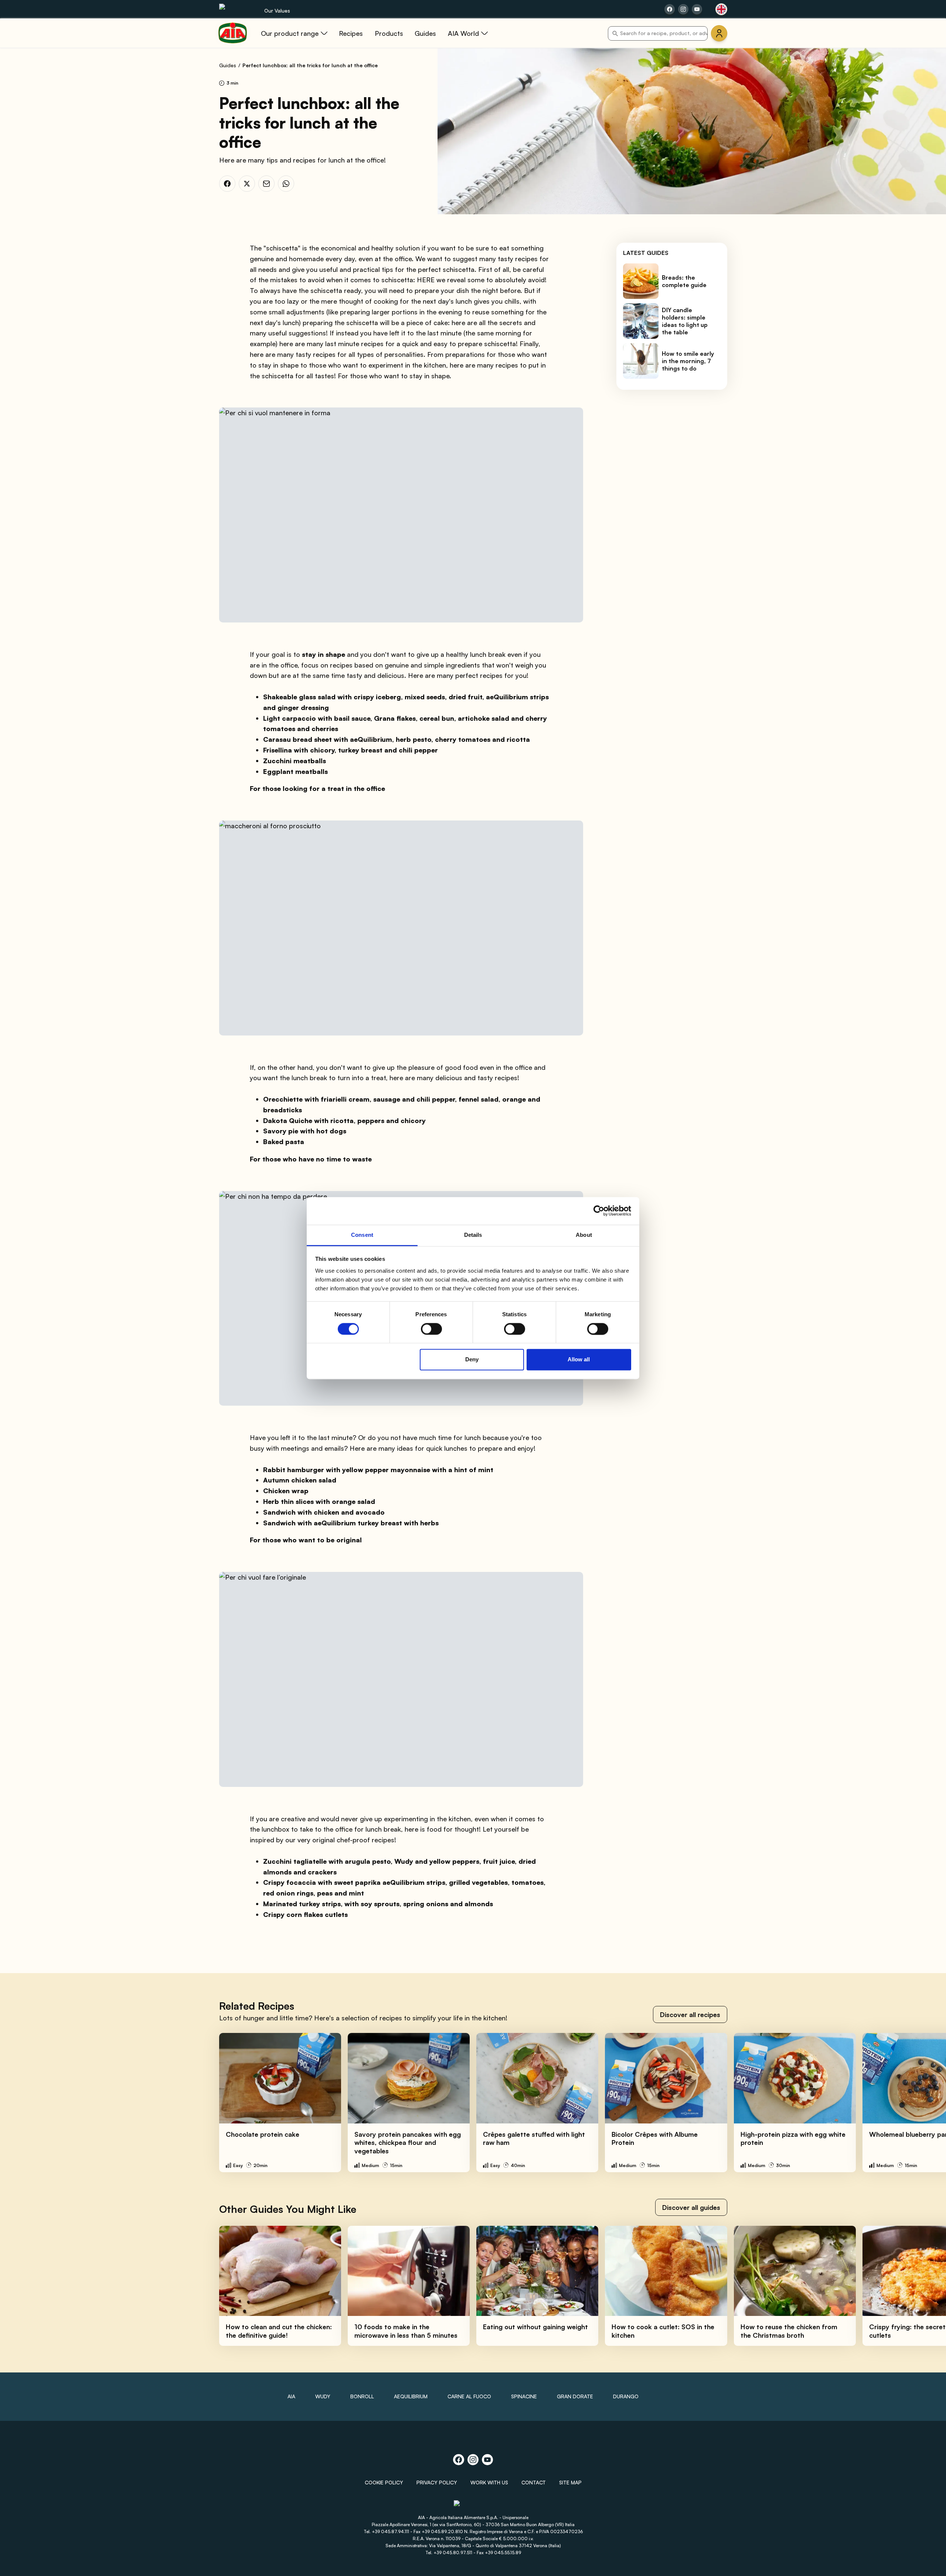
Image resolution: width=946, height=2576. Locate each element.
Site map (570, 2482)
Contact (534, 2482)
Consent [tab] (362, 1235)
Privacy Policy (437, 2482)
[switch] (431, 1329)
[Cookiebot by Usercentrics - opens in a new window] (599, 1211)
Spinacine (524, 2396)
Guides (228, 65)
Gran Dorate (575, 2396)
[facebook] (227, 184)
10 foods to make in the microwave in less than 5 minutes (406, 2331)
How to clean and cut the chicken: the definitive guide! (279, 2331)
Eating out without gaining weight (535, 2327)
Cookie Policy (384, 2482)
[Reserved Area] (719, 33)
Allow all (579, 1360)
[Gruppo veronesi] (473, 2506)
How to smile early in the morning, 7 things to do (688, 361)
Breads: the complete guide (684, 281)
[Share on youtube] (697, 9)
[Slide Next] (924, 2103)
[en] (721, 9)
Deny (472, 1360)
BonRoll (362, 2396)
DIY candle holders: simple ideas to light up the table (685, 321)
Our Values (277, 11)
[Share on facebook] (670, 9)
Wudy (323, 2396)
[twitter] (247, 184)
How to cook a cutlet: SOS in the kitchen (663, 2331)
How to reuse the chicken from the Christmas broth (789, 2331)
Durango (626, 2396)
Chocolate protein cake (263, 2134)
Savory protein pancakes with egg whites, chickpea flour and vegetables (408, 2142)
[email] (266, 184)
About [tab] (584, 1235)
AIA (291, 2396)
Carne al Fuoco (469, 2396)
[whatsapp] (286, 184)
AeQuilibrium (411, 2396)
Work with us (489, 2482)
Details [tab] (473, 1235)
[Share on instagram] (683, 9)
